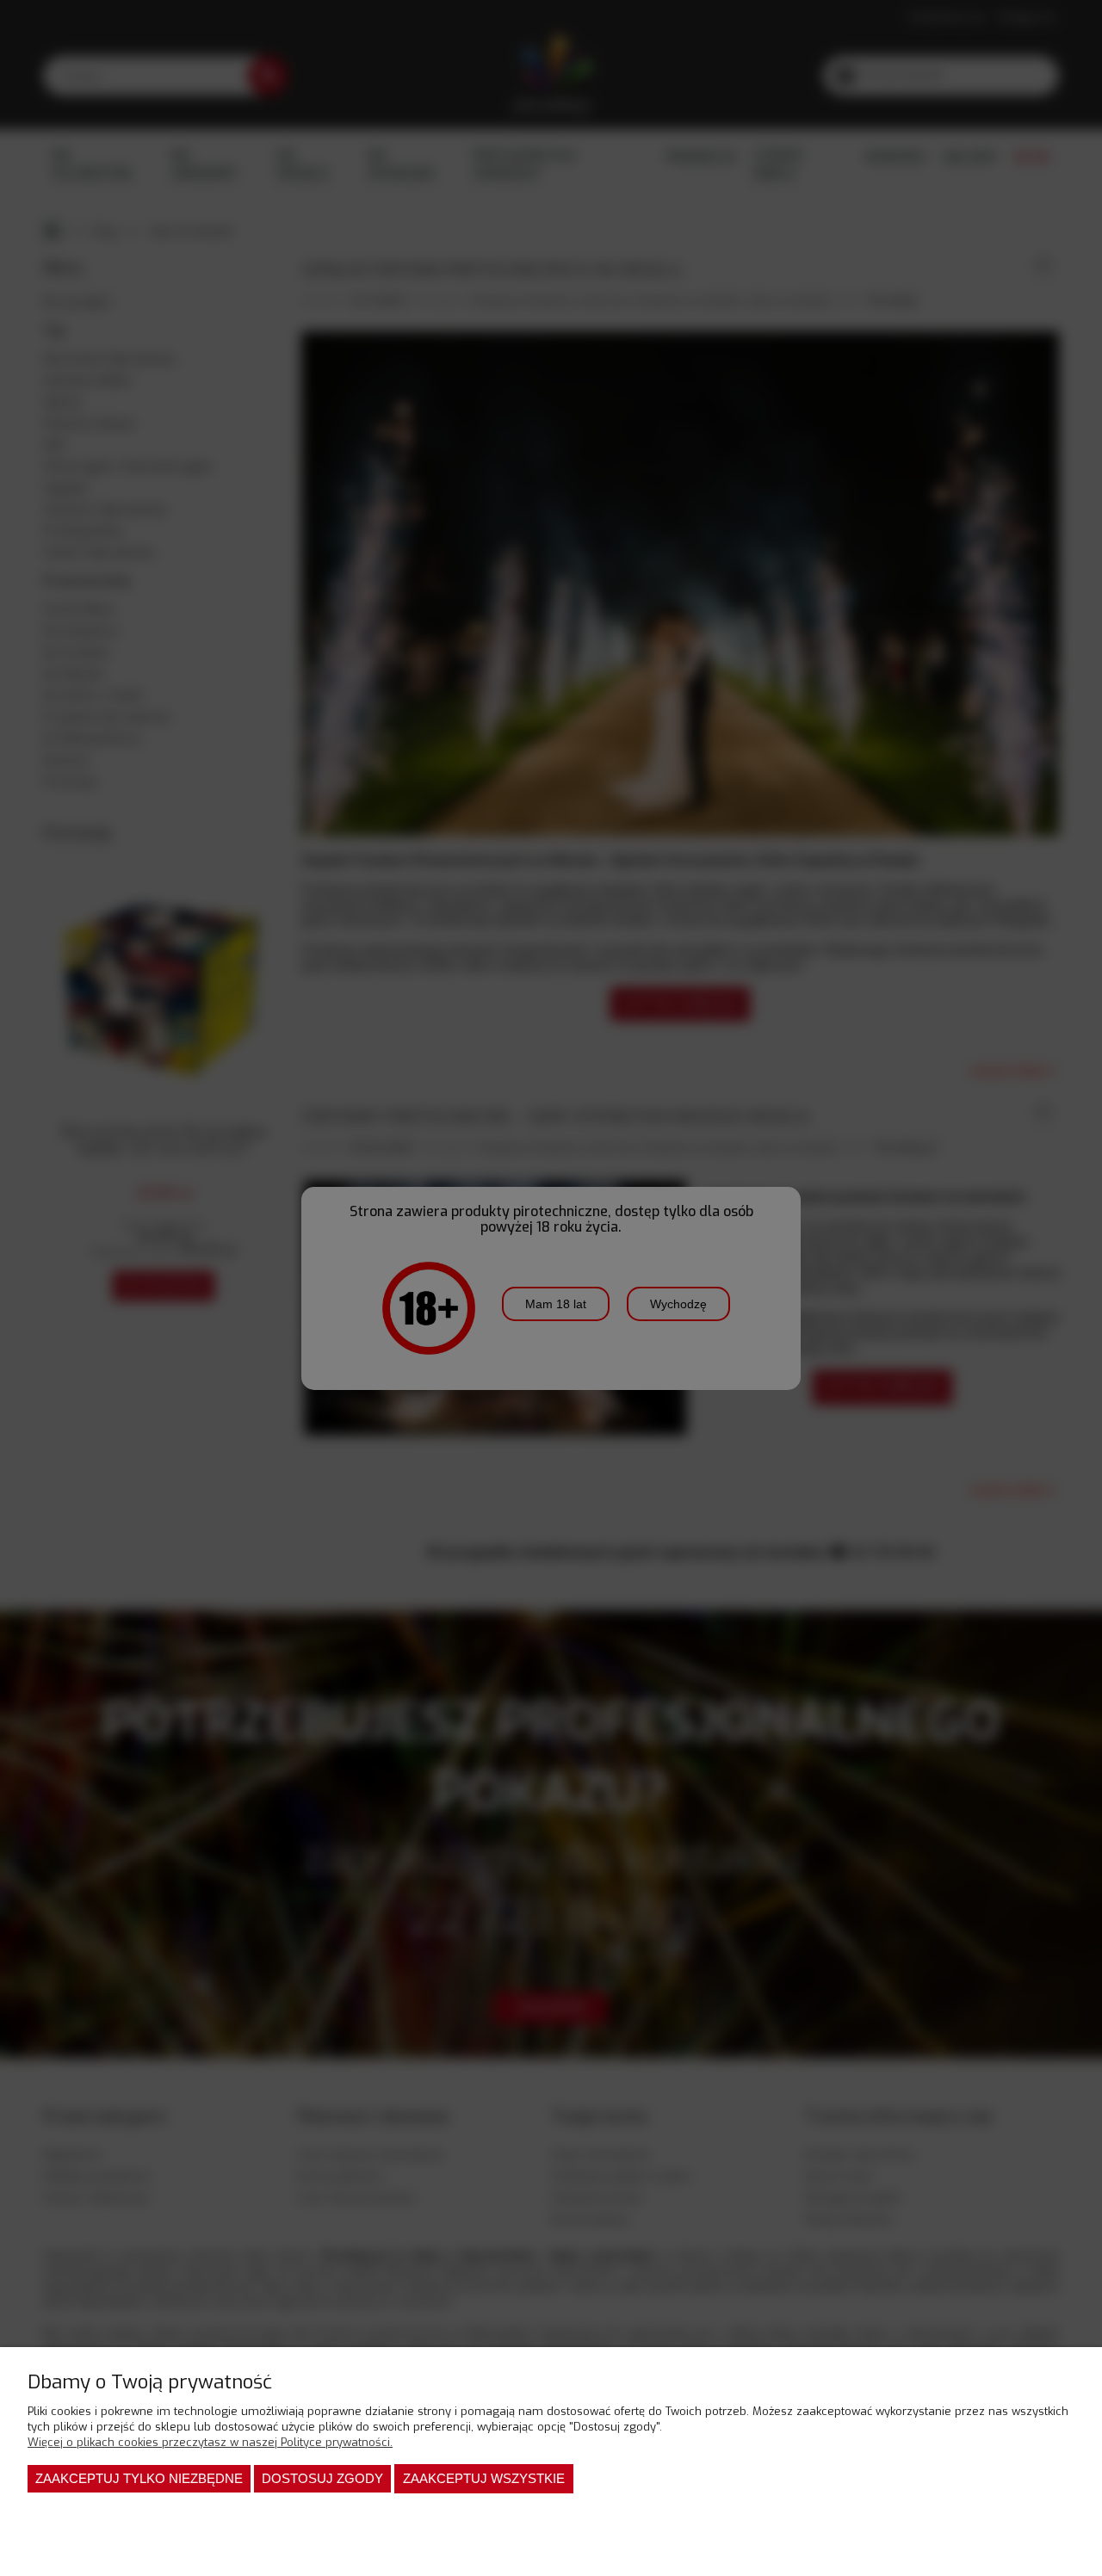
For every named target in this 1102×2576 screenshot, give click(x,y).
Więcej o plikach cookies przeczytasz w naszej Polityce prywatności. (210, 2442)
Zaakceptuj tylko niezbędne (139, 2478)
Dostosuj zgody (322, 2478)
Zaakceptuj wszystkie (484, 2478)
